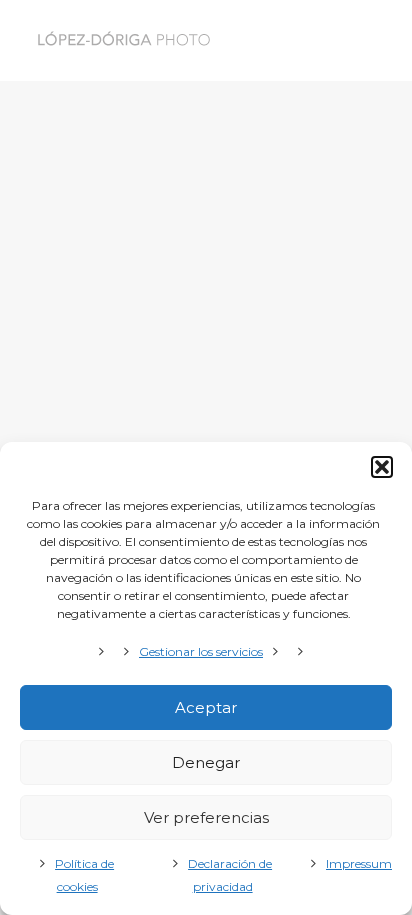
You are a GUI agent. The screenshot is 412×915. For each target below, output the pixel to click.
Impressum (359, 863)
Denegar (206, 762)
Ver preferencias (206, 817)
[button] (382, 467)
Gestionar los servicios (201, 651)
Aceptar (206, 707)
